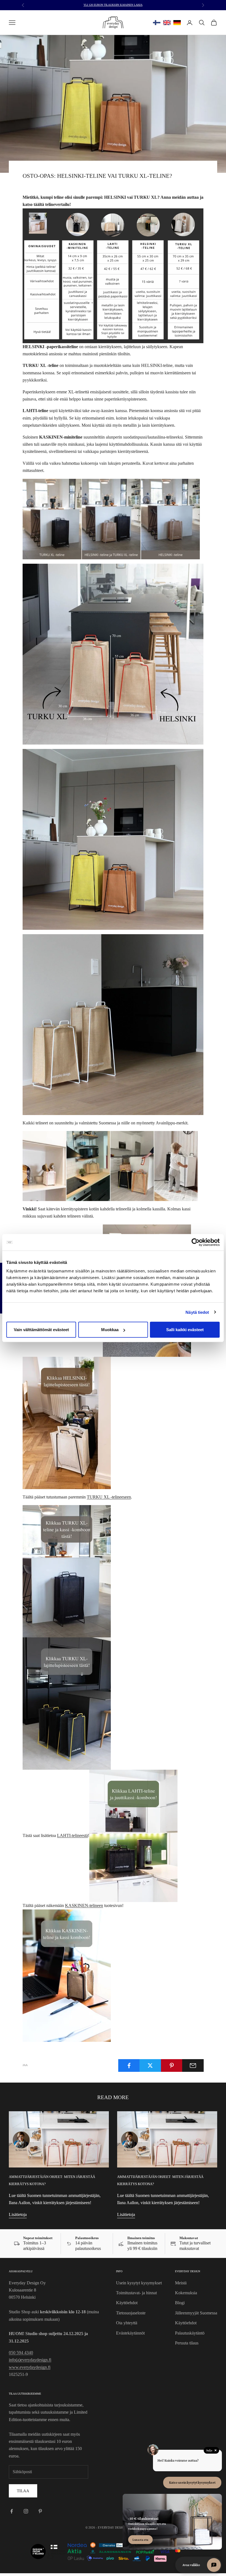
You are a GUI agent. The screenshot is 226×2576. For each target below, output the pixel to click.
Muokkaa (110, 1330)
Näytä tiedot (197, 1312)
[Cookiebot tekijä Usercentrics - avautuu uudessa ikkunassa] (196, 1242)
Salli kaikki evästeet (185, 1330)
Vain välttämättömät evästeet (41, 1330)
